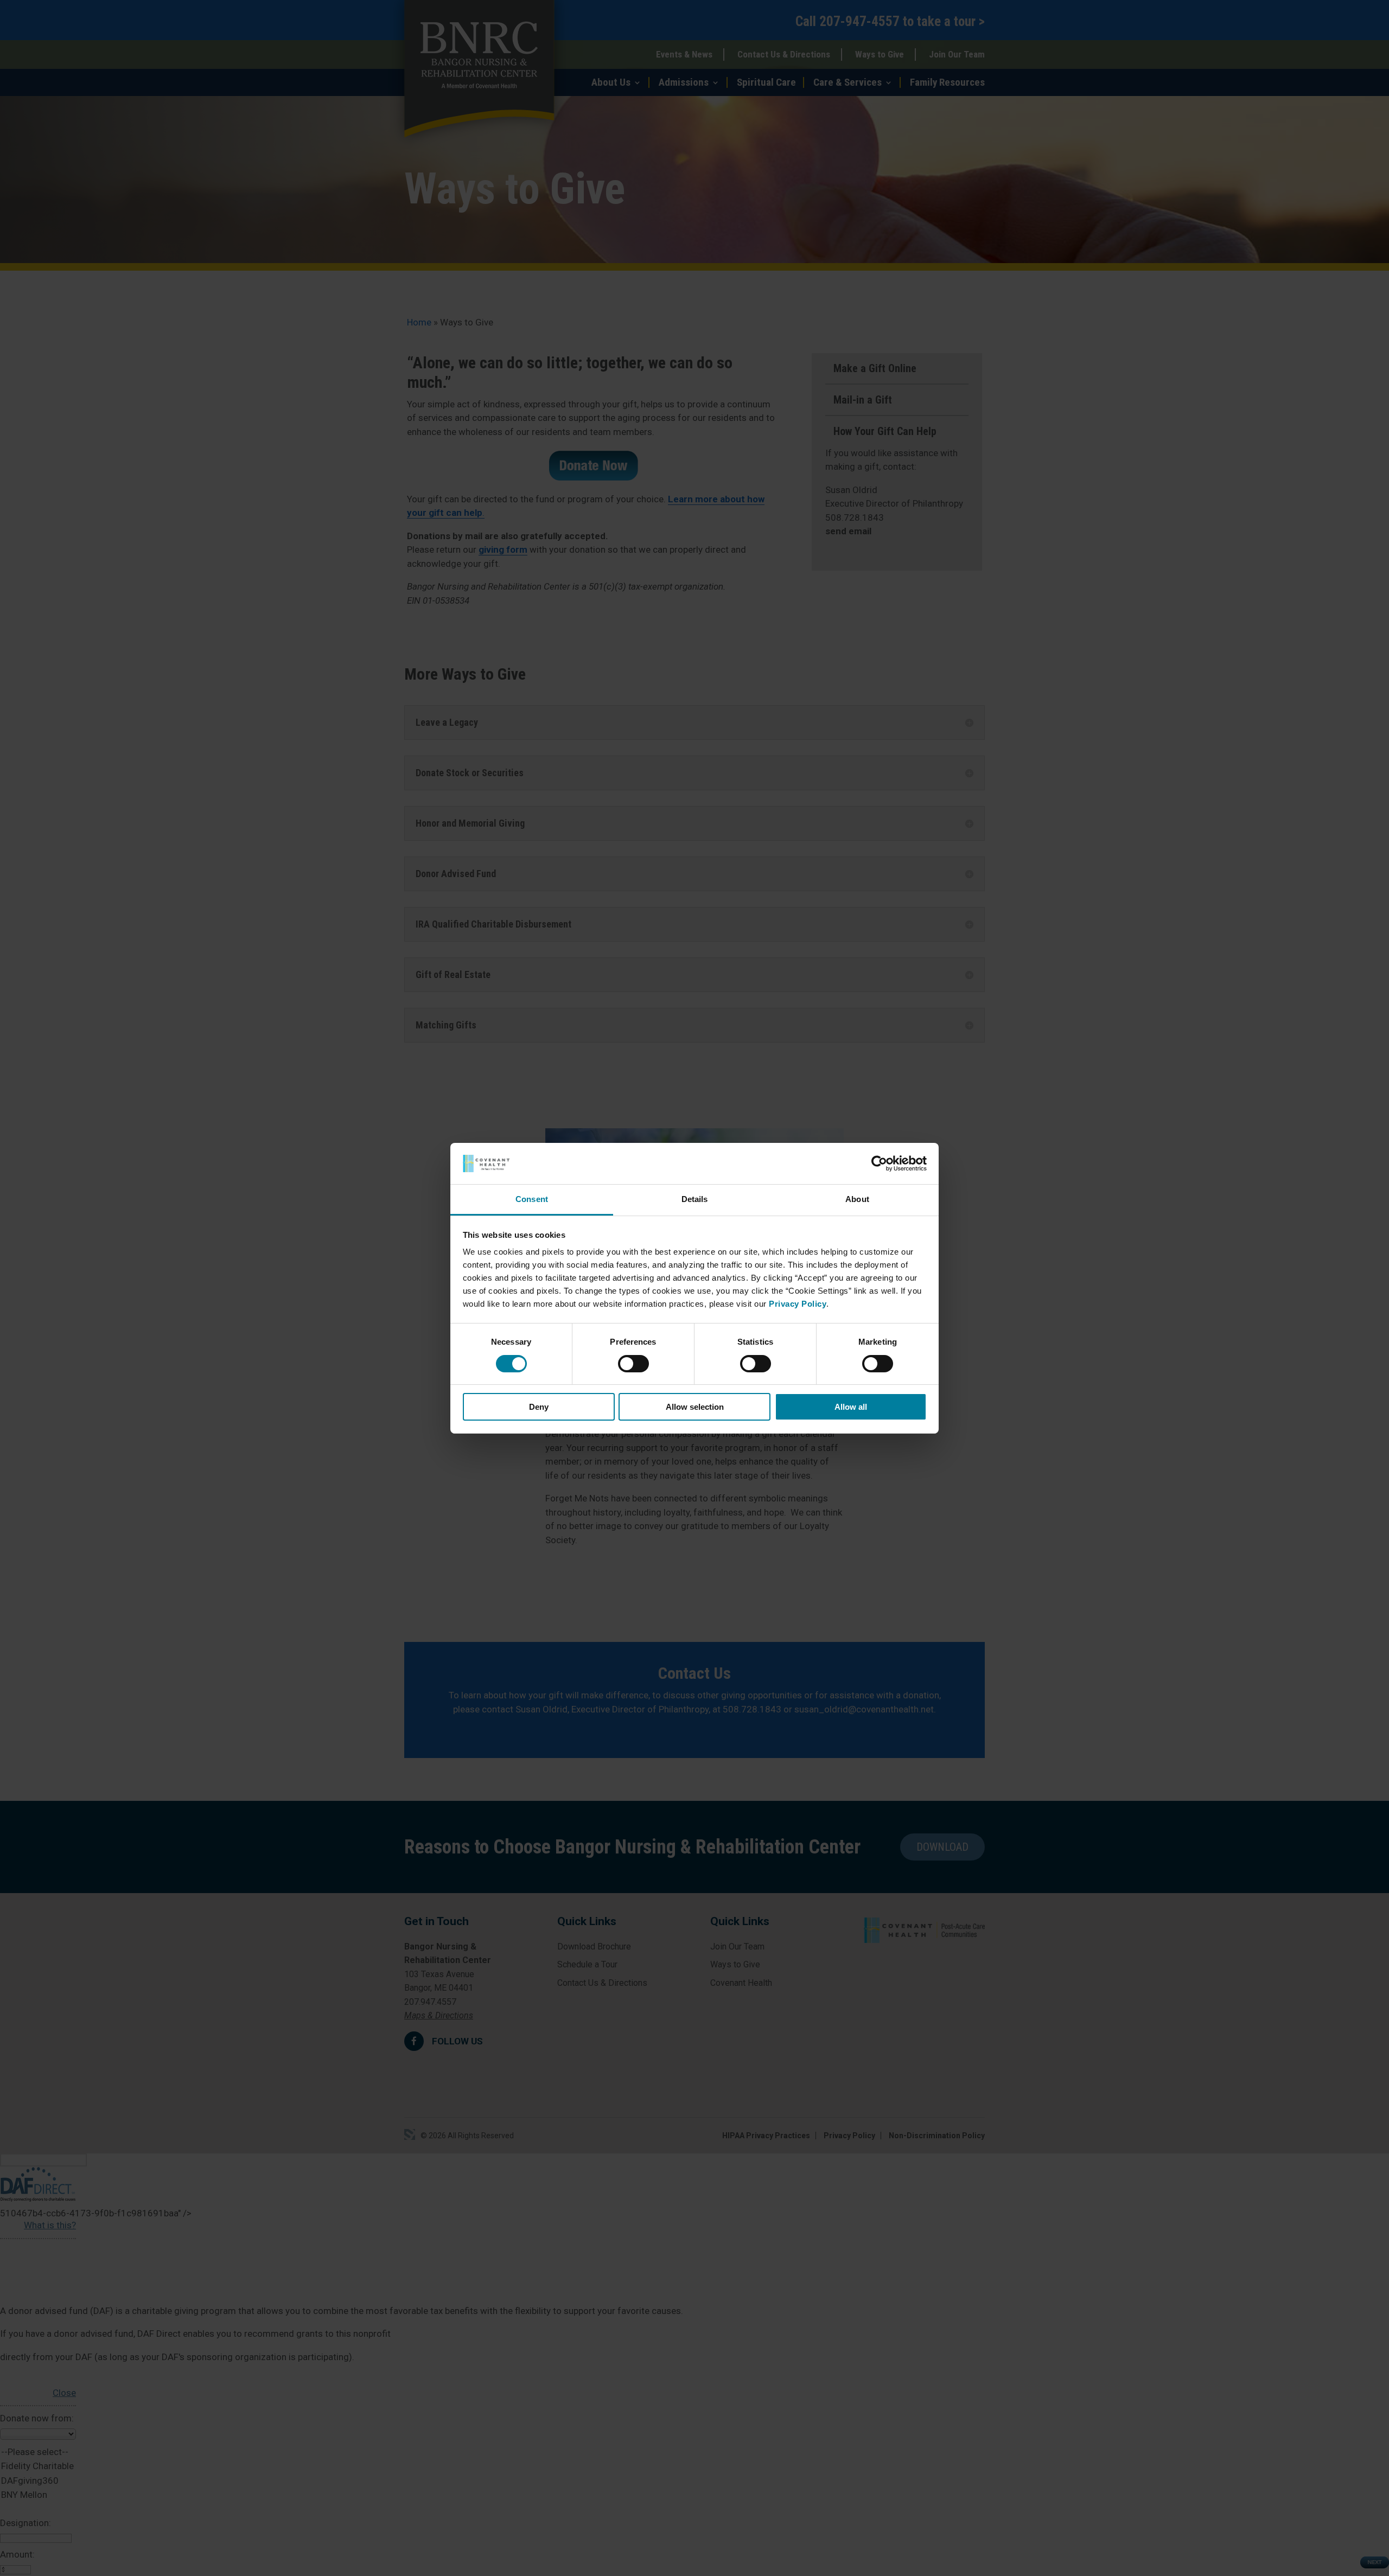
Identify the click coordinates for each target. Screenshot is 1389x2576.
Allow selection (695, 1407)
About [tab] (857, 1199)
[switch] (633, 1364)
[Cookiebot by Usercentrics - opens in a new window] (879, 1164)
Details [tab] (695, 1199)
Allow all (851, 1407)
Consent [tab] (532, 1199)
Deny (539, 1407)
